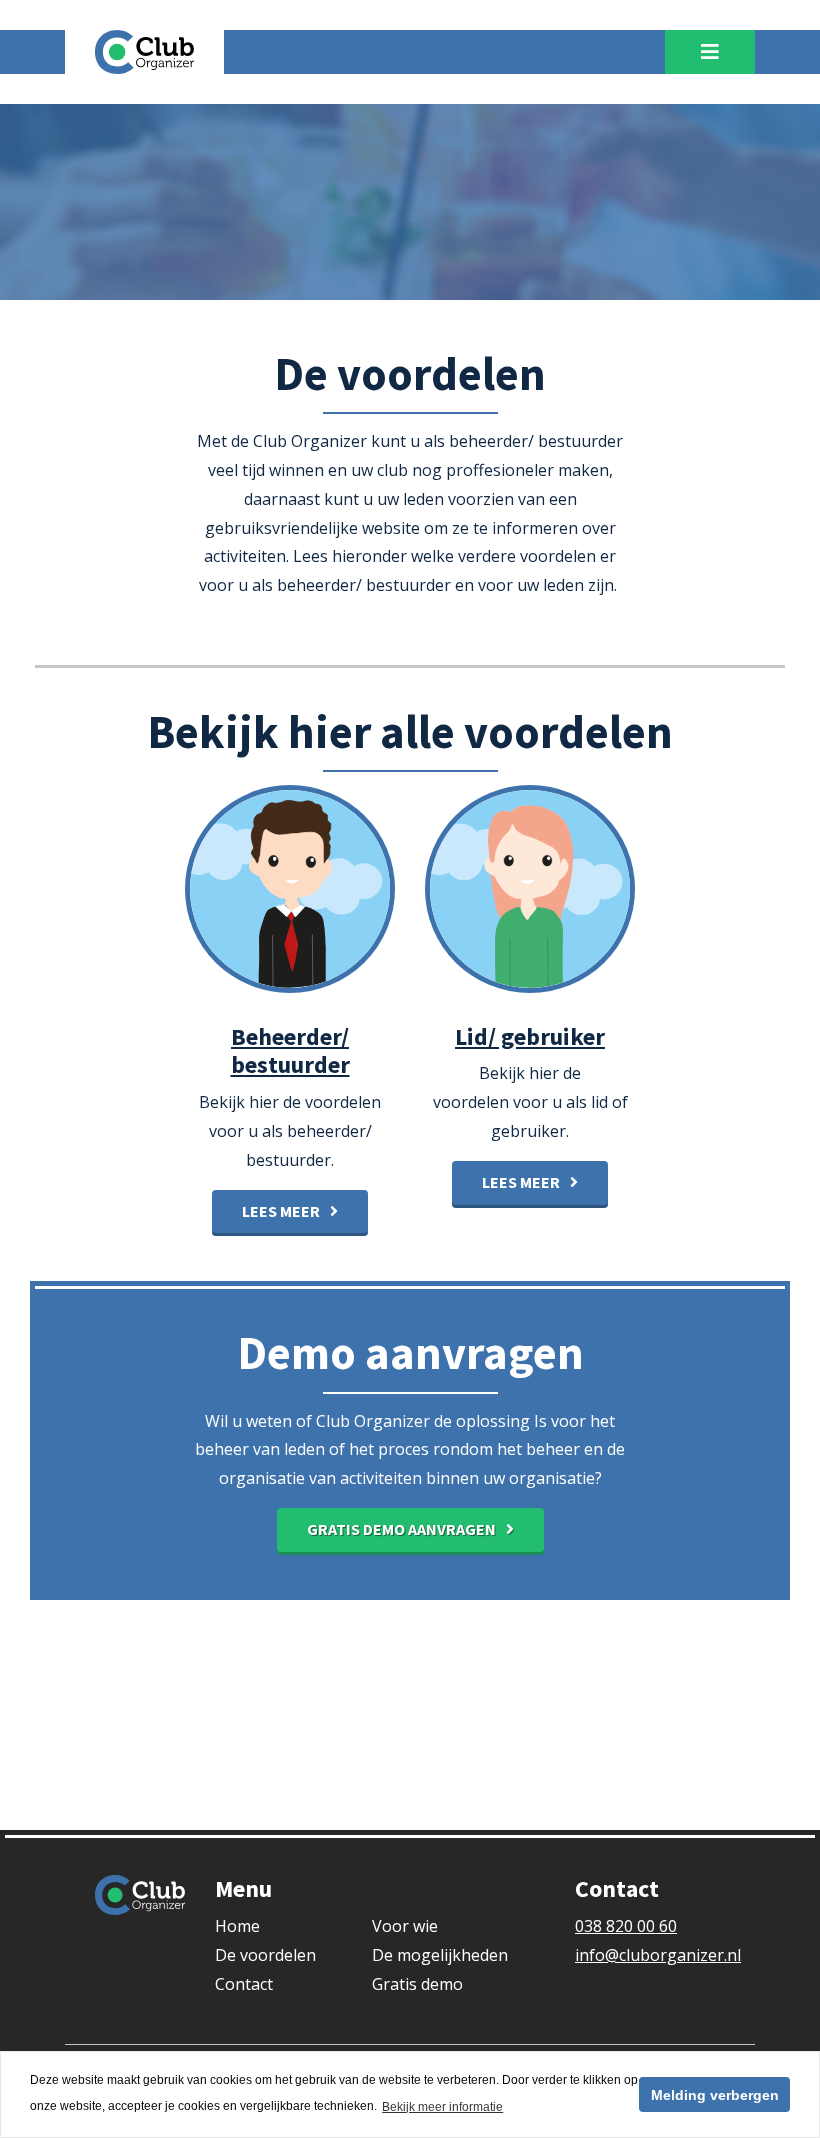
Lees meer (281, 1211)
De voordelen (265, 1955)
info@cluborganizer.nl (658, 1955)
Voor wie (405, 1926)
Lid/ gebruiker (530, 1036)
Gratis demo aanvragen (401, 1529)
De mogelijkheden (440, 1955)
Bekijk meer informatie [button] (442, 2107)
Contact (244, 1984)
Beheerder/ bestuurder (290, 1051)
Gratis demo (417, 1984)
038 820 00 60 (626, 1926)
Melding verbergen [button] (715, 2095)
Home (237, 1926)
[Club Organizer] (144, 50)
